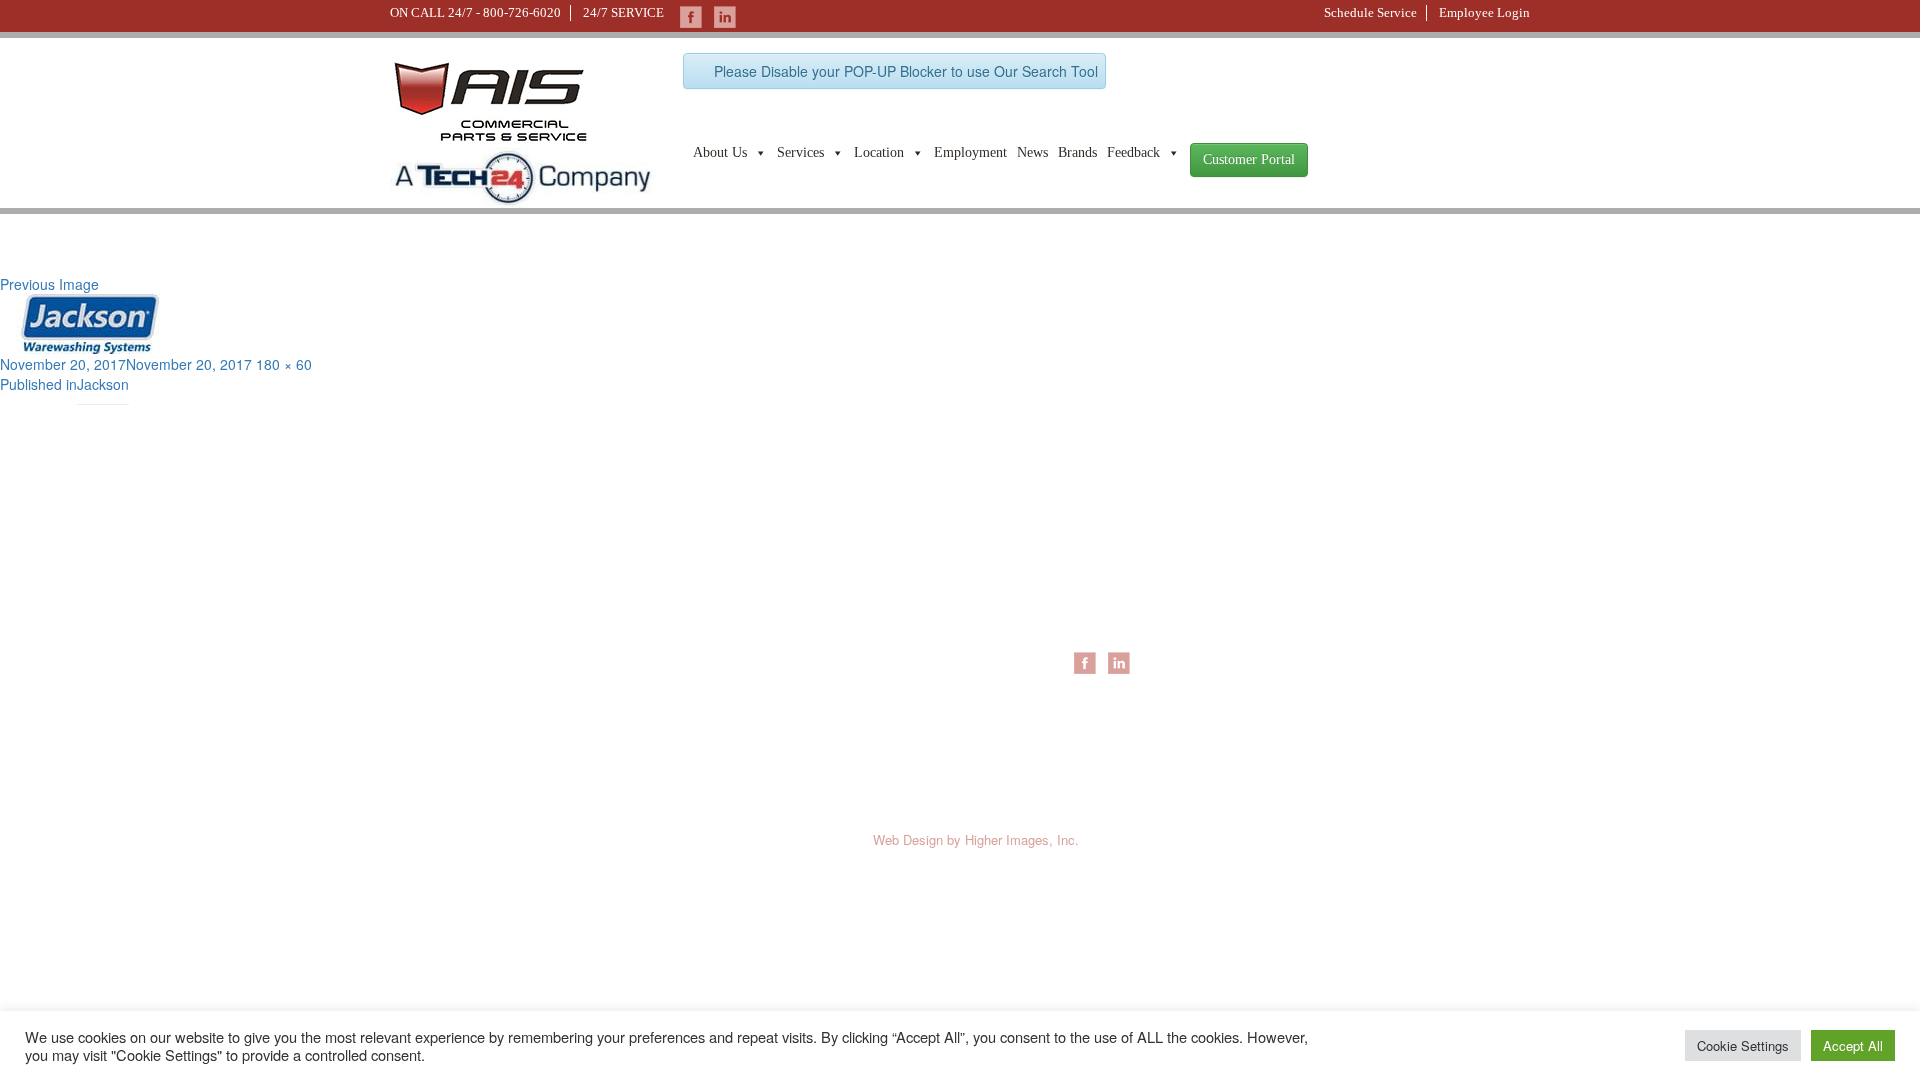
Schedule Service (1370, 12)
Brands (1077, 152)
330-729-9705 (429, 712)
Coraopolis (1107, 566)
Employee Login (1484, 12)
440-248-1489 (624, 607)
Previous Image (49, 284)
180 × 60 (284, 364)
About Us (720, 152)
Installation (1302, 586)
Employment (970, 152)
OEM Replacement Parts (1346, 626)
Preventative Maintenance (1350, 606)
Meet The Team (928, 586)
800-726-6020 (522, 12)
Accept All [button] (1853, 1045)
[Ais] (521, 175)
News (1032, 152)
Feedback (1133, 152)
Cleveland (1104, 606)
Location (879, 152)
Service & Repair (1321, 566)
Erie (1085, 586)
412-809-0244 (429, 607)
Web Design (908, 839)
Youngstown (1111, 626)
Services (800, 152)
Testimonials (917, 726)
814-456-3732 (624, 712)
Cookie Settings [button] (1743, 1045)
